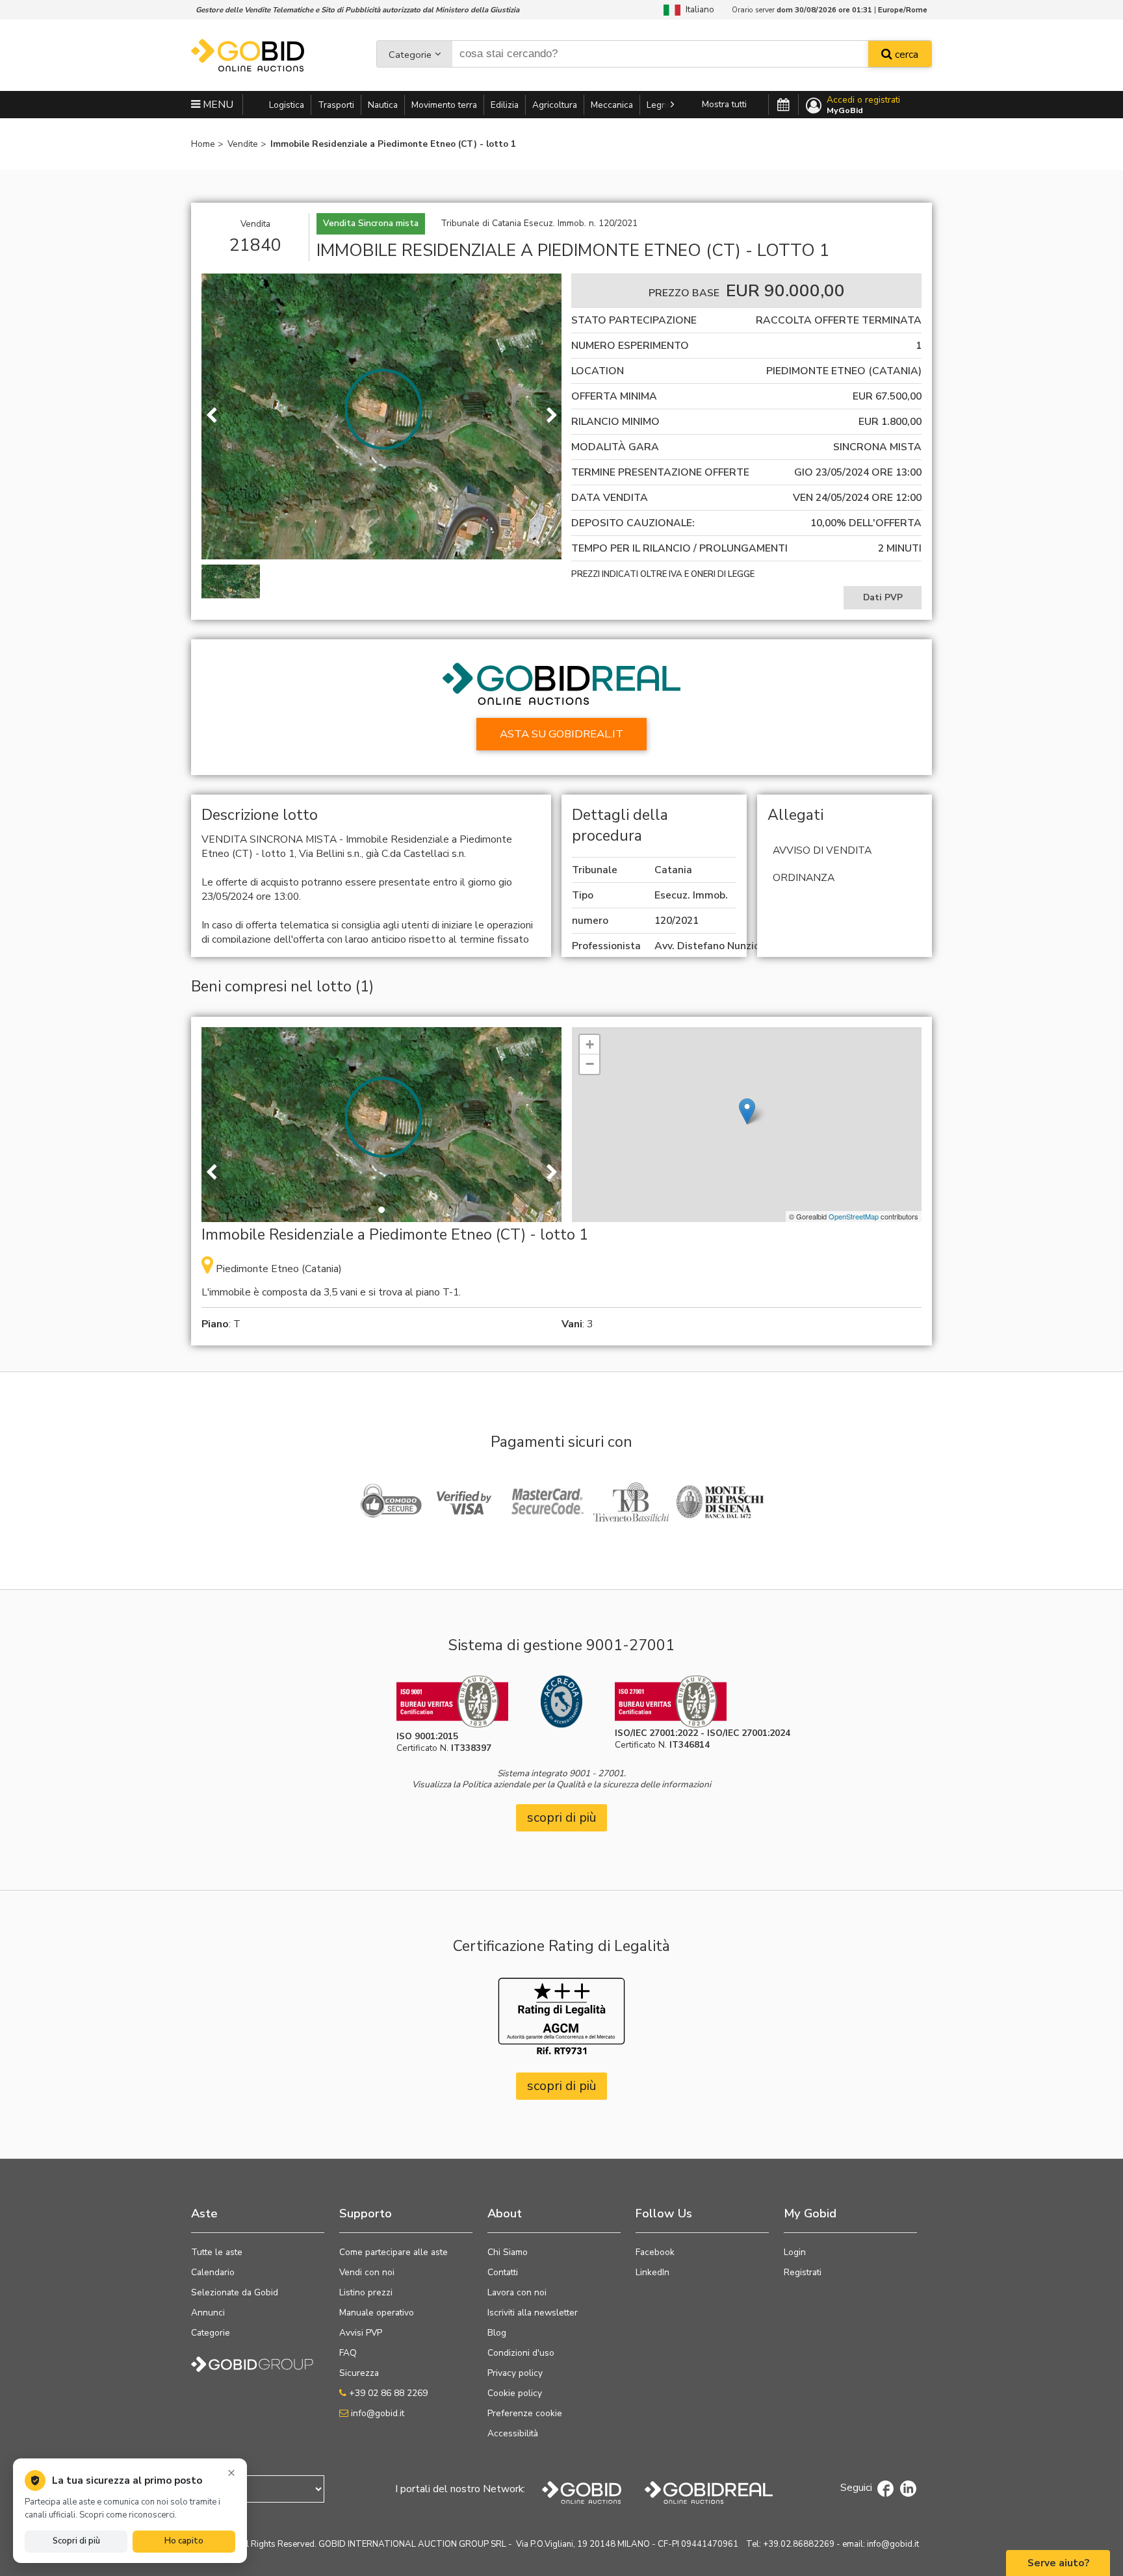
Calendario (213, 2272)
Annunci (208, 2313)
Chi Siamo (508, 2252)
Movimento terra (444, 105)
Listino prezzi (366, 2292)
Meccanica (612, 105)
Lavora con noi (517, 2292)
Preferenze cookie (525, 2413)
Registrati (803, 2272)
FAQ (348, 2353)
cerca (905, 55)
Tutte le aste (217, 2252)
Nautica (383, 105)
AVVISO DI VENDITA (822, 850)
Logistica (287, 105)
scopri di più (562, 1817)
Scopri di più (76, 2541)
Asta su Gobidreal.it (561, 734)
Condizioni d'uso (521, 2353)
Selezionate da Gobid (235, 2292)
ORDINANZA (804, 878)
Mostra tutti (724, 104)
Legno (659, 105)
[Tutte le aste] (783, 105)
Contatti (503, 2272)
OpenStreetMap (854, 1216)
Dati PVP (883, 597)
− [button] (590, 1064)
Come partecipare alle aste (394, 2252)
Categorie (410, 55)
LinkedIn (652, 2272)
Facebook (655, 2252)
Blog (497, 2333)
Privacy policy (515, 2373)
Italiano (697, 9)
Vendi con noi (367, 2272)
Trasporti (336, 105)
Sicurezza (359, 2373)
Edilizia (505, 105)
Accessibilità (513, 2433)
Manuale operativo (377, 2313)
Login (795, 2252)
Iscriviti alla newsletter (533, 2313)
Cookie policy (515, 2393)
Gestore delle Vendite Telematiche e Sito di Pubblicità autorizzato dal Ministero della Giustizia (357, 10)
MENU (217, 105)
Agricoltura (555, 105)
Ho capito (184, 2541)
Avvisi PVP (361, 2333)
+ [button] (590, 1044)
